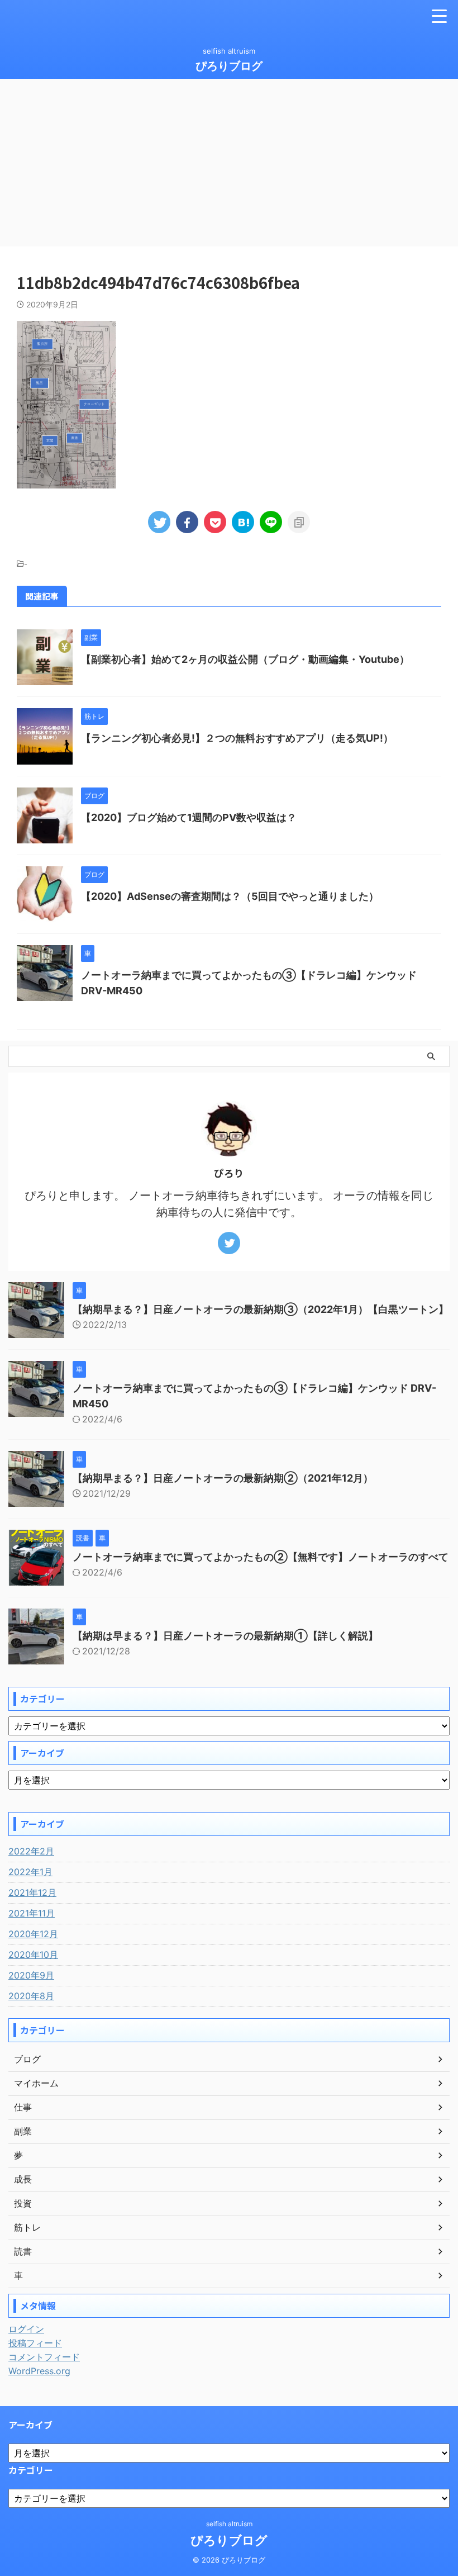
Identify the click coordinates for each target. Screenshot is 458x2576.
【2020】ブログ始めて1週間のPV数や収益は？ (189, 817)
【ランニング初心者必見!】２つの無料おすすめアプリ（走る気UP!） (237, 738)
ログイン (26, 2329)
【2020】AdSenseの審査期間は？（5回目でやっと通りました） (230, 896)
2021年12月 (32, 1892)
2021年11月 (32, 1913)
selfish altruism (229, 2524)
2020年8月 (31, 1996)
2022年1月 (30, 1872)
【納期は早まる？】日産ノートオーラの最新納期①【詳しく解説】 (225, 1636)
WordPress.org (39, 2371)
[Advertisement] (229, 163)
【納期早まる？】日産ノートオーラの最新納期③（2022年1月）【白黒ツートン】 (261, 1309)
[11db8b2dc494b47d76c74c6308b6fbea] (243, 522)
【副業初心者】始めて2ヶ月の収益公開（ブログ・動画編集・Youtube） (245, 659)
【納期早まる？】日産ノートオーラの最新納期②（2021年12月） (223, 1478)
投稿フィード (35, 2343)
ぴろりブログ (229, 66)
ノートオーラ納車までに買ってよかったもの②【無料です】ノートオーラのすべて (261, 1557)
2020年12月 (33, 1934)
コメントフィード (44, 2357)
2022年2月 (31, 1851)
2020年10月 (33, 1954)
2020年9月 (31, 1975)
